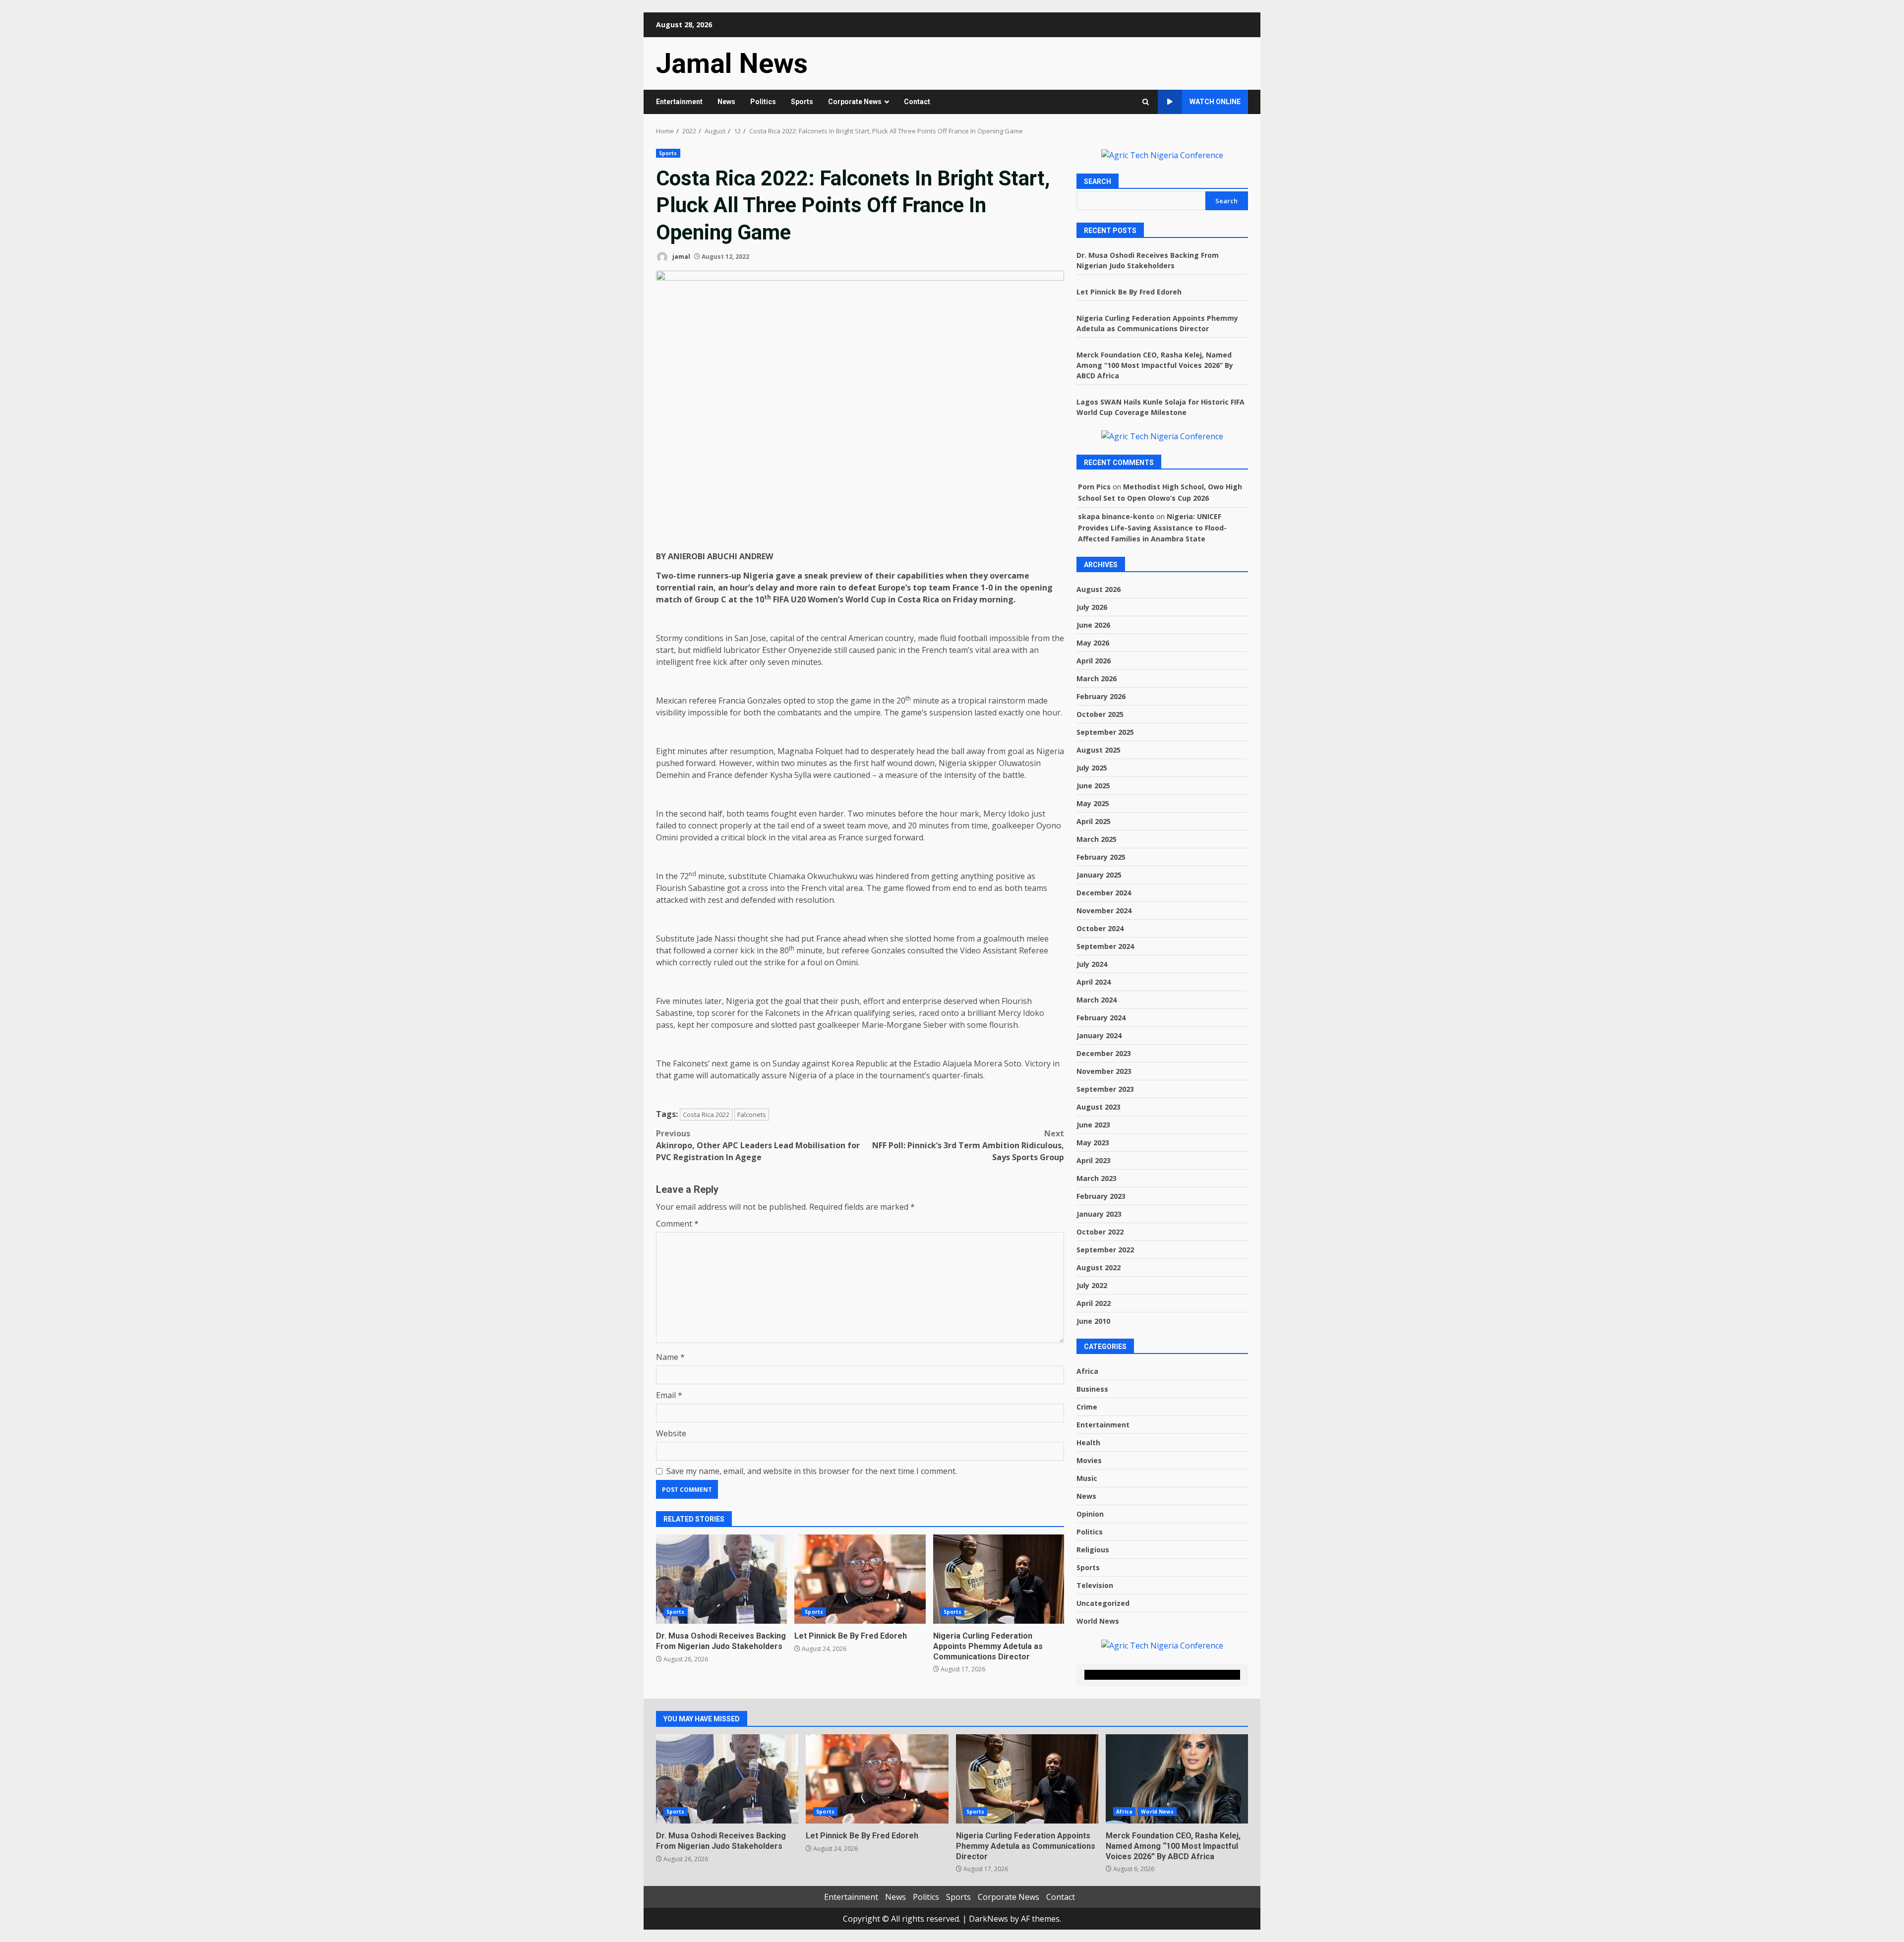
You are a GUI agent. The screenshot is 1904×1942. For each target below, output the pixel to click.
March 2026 (1097, 678)
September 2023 (1105, 1089)
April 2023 (1094, 1160)
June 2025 (1093, 786)
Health (1088, 1442)
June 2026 (1093, 625)
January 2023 (1099, 1214)
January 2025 (1099, 875)
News (726, 102)
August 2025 (1099, 750)
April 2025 (1094, 821)
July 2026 (1092, 607)
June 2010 (1093, 1321)
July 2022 (1092, 1285)
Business (1092, 1389)
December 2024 (1104, 893)
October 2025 (1100, 714)
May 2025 (1093, 803)
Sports (802, 102)
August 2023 (1099, 1107)
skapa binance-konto (1116, 516)
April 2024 (1094, 982)
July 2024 (1092, 964)
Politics (763, 102)
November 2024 (1104, 911)
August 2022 (1099, 1267)
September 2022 (1105, 1250)
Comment (677, 1224)
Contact (917, 102)
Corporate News (855, 102)
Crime (1087, 1407)
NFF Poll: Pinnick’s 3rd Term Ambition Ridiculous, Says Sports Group (968, 1145)
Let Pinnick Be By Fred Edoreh (860, 1579)
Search (1098, 181)
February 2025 (1101, 857)
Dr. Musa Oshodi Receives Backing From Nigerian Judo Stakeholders (721, 1579)
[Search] (1146, 102)
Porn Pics (1094, 487)
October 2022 (1100, 1232)
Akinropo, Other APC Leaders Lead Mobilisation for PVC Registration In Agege (758, 1145)
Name (670, 1357)
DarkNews (988, 1919)
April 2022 (1094, 1303)
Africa (1087, 1371)
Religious (1093, 1550)
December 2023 (1104, 1053)
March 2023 (1097, 1178)
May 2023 (1093, 1143)
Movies (1089, 1460)
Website (671, 1433)
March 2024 (1097, 1000)
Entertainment (679, 102)
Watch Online (1215, 102)
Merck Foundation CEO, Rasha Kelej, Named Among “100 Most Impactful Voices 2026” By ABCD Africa (1155, 365)
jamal (681, 257)
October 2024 (1100, 928)
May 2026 (1093, 643)
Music (1087, 1478)
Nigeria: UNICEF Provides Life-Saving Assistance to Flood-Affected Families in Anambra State (1152, 528)
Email (669, 1395)
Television (1095, 1585)
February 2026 (1101, 696)
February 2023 (1101, 1196)
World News (1098, 1621)
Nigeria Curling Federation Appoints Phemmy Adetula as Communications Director (999, 1579)
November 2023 (1104, 1071)
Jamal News (732, 63)
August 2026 (1099, 589)
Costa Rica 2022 (706, 1115)
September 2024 (1105, 946)
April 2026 (1094, 661)
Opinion (1090, 1514)
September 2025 (1105, 732)
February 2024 (1101, 1018)
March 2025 (1097, 839)
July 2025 (1092, 768)
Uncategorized (1103, 1603)
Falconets (752, 1115)
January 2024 (1099, 1035)
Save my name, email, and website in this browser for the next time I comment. (812, 1471)
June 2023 (1093, 1125)
